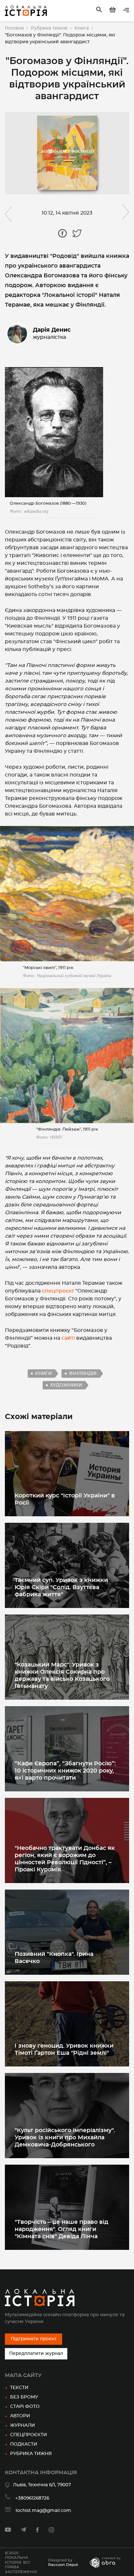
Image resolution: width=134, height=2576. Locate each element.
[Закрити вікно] (109, 1250)
